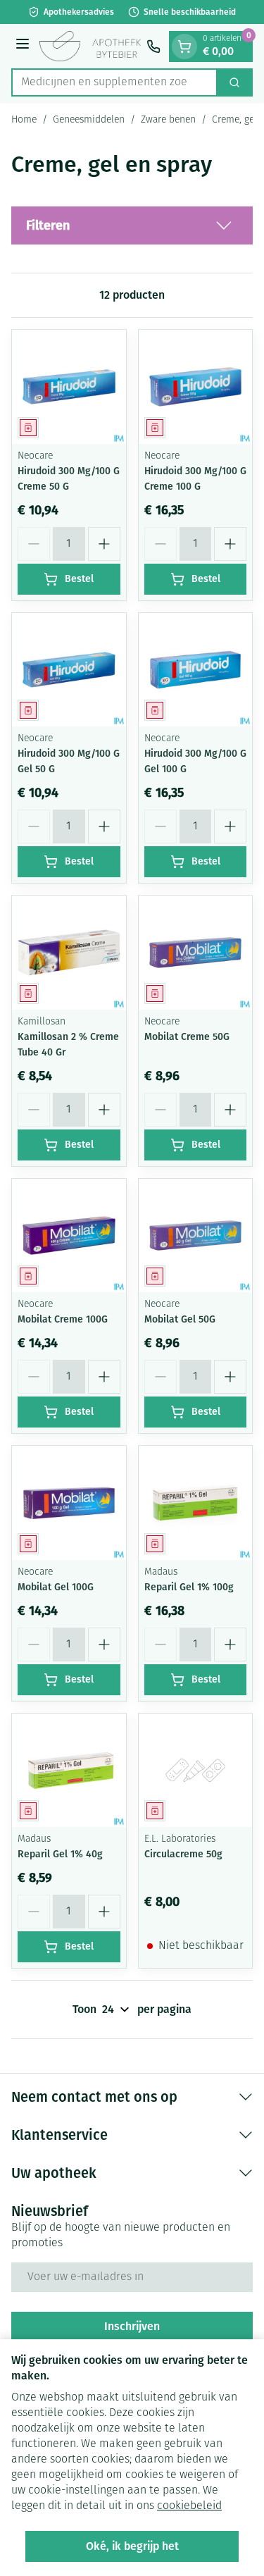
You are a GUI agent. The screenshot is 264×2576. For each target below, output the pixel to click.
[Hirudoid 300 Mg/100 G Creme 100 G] (196, 387)
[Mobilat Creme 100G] (69, 1236)
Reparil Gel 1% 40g (60, 1854)
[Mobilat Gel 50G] (196, 1236)
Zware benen (168, 120)
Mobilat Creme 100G (63, 1319)
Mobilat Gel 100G (56, 1587)
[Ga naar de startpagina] (90, 47)
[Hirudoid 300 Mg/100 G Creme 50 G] (69, 387)
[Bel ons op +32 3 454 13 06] (153, 47)
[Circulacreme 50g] (196, 1771)
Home (24, 120)
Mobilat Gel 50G (180, 1319)
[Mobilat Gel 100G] (69, 1503)
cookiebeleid (189, 2506)
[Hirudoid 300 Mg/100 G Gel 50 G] (69, 670)
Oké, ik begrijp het (132, 2546)
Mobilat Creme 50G (187, 1037)
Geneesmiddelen (89, 120)
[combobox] (114, 82)
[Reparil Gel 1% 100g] (196, 1503)
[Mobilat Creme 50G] (196, 953)
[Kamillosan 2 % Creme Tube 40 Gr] (69, 953)
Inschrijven (132, 2326)
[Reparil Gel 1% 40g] (69, 1771)
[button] (132, 225)
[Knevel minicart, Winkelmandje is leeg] (184, 47)
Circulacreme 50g (183, 1854)
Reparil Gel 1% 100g (189, 1587)
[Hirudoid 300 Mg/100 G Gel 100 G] (196, 670)
